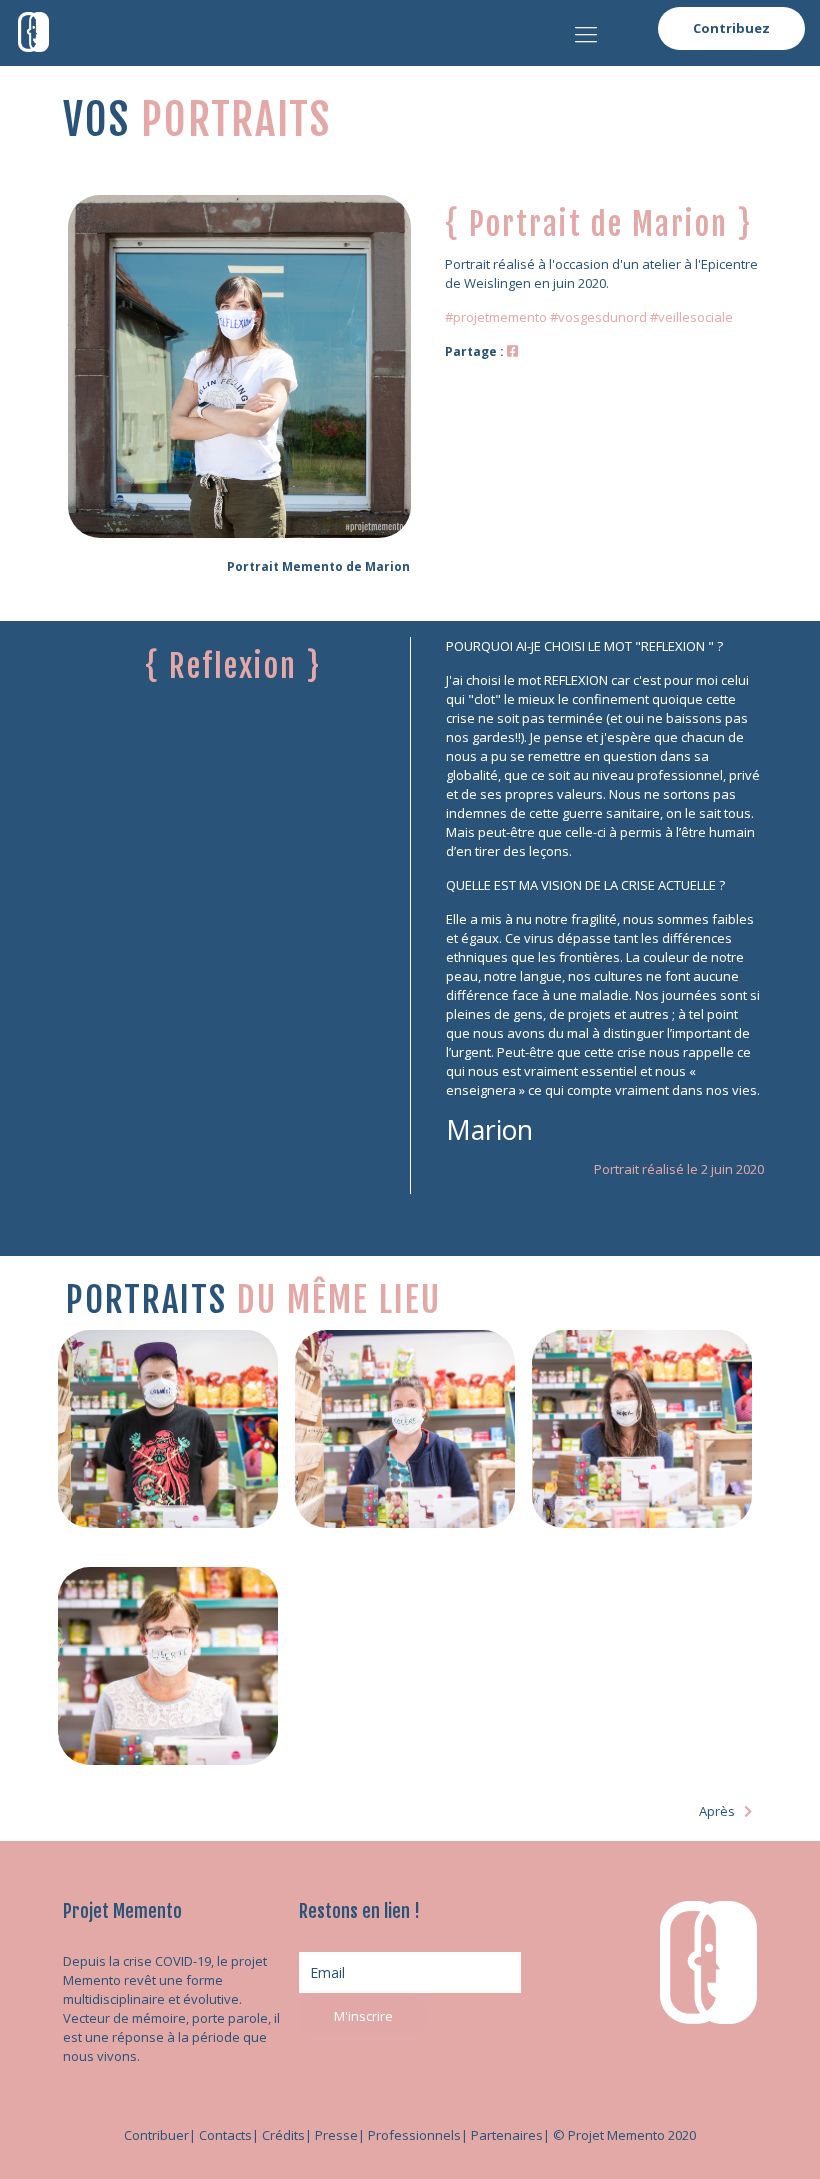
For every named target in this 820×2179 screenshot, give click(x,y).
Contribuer (156, 2135)
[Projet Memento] (33, 30)
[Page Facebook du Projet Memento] (512, 351)
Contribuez (731, 28)
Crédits (283, 2135)
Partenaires (507, 2135)
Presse (336, 2135)
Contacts (225, 2135)
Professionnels (414, 2135)
